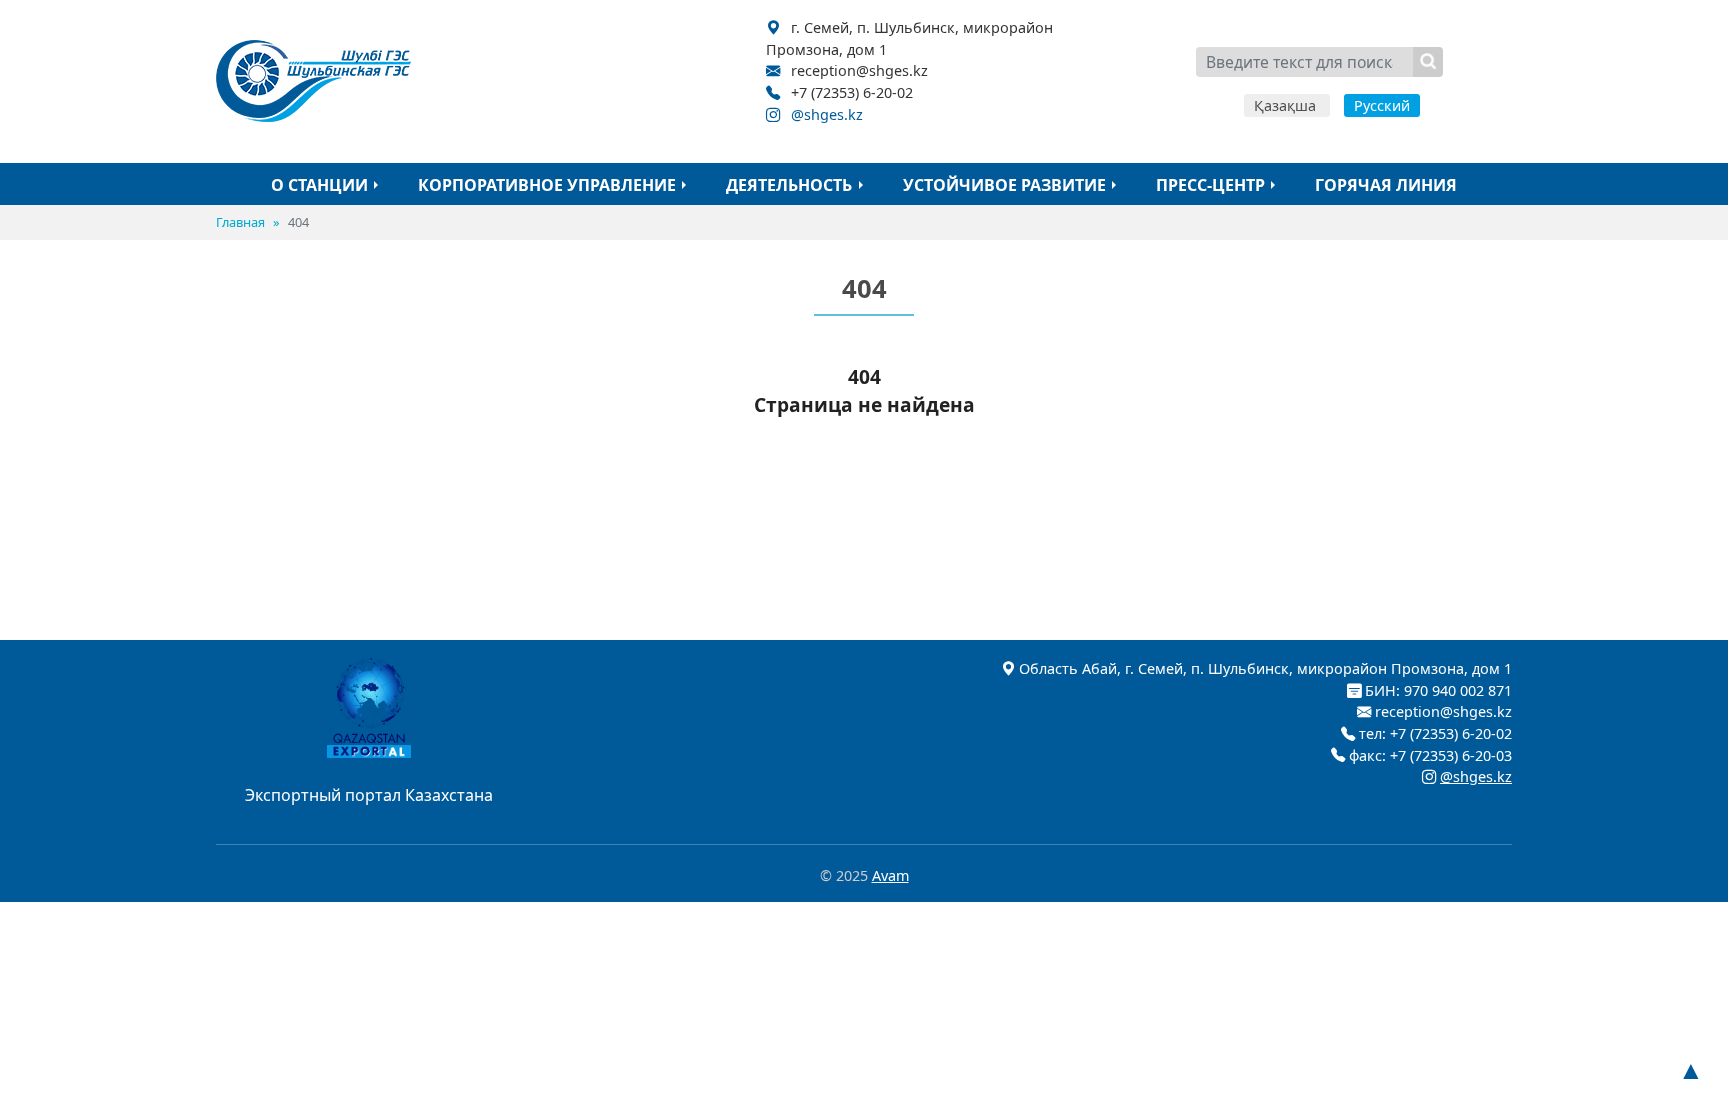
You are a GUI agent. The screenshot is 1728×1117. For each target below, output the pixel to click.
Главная (240, 222)
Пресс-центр (1210, 185)
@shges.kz (827, 114)
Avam (890, 875)
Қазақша (1287, 105)
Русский (1382, 105)
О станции (319, 185)
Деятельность (789, 185)
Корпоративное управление (547, 185)
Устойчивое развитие (1004, 185)
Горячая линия (1386, 185)
